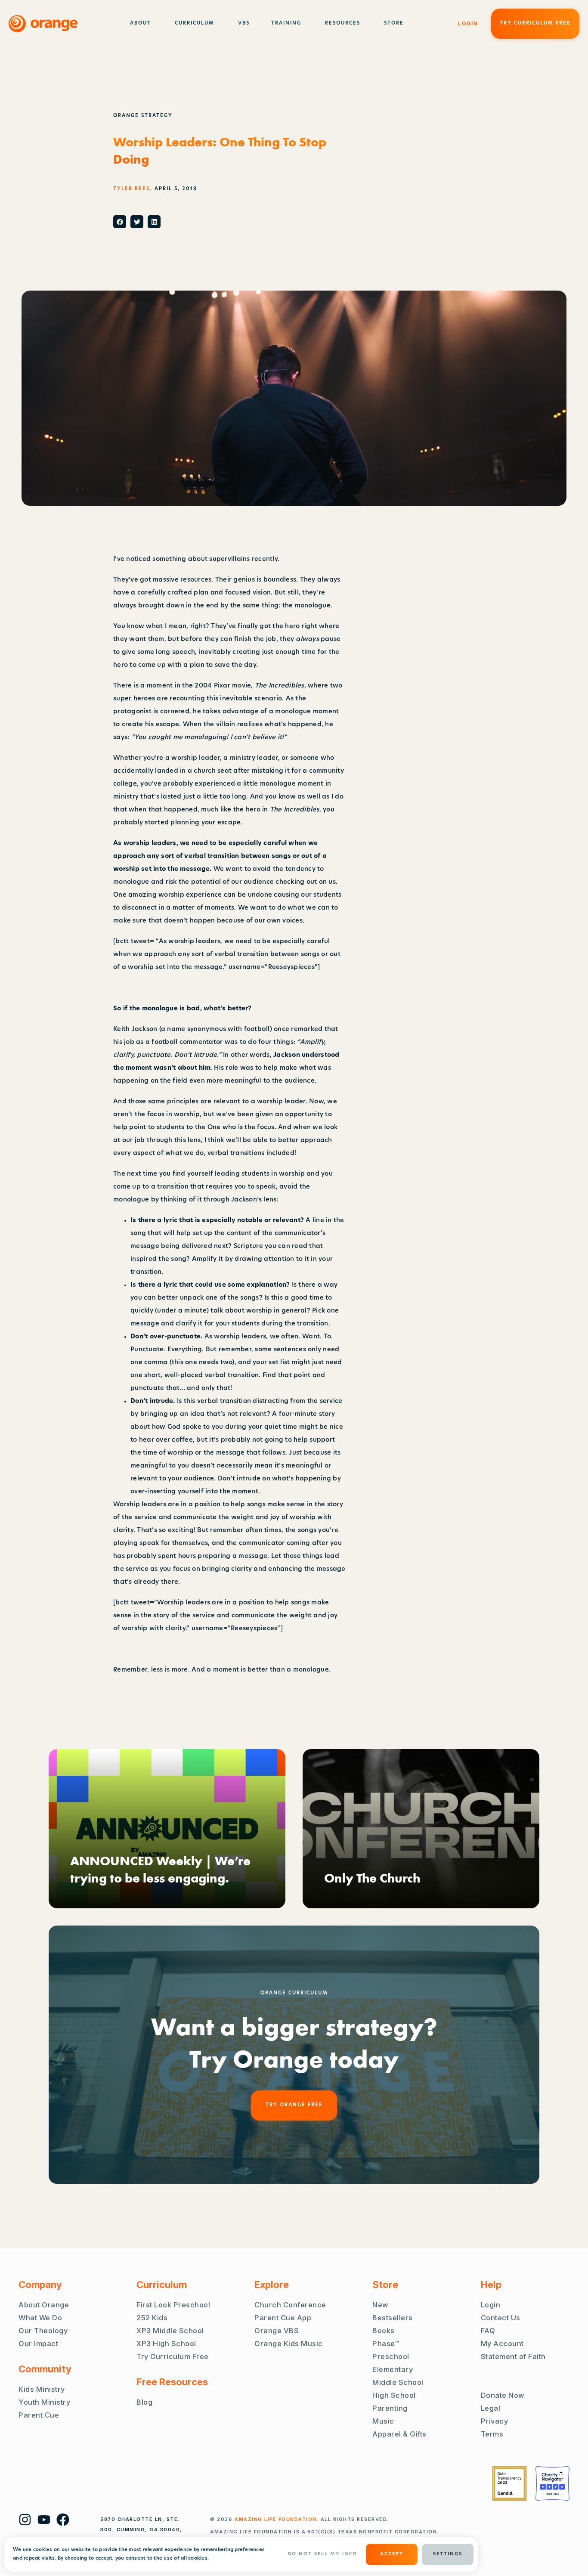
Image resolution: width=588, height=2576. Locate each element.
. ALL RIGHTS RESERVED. (312, 2519)
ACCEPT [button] (392, 2554)
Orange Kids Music (289, 2344)
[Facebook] (63, 2520)
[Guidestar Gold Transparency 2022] (509, 2483)
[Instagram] (25, 2520)
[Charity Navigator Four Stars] (552, 2483)
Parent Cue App (283, 2318)
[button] (120, 222)
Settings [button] (448, 2554)
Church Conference (290, 2305)
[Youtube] (44, 2520)
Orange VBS (277, 2331)
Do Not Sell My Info (322, 2554)
